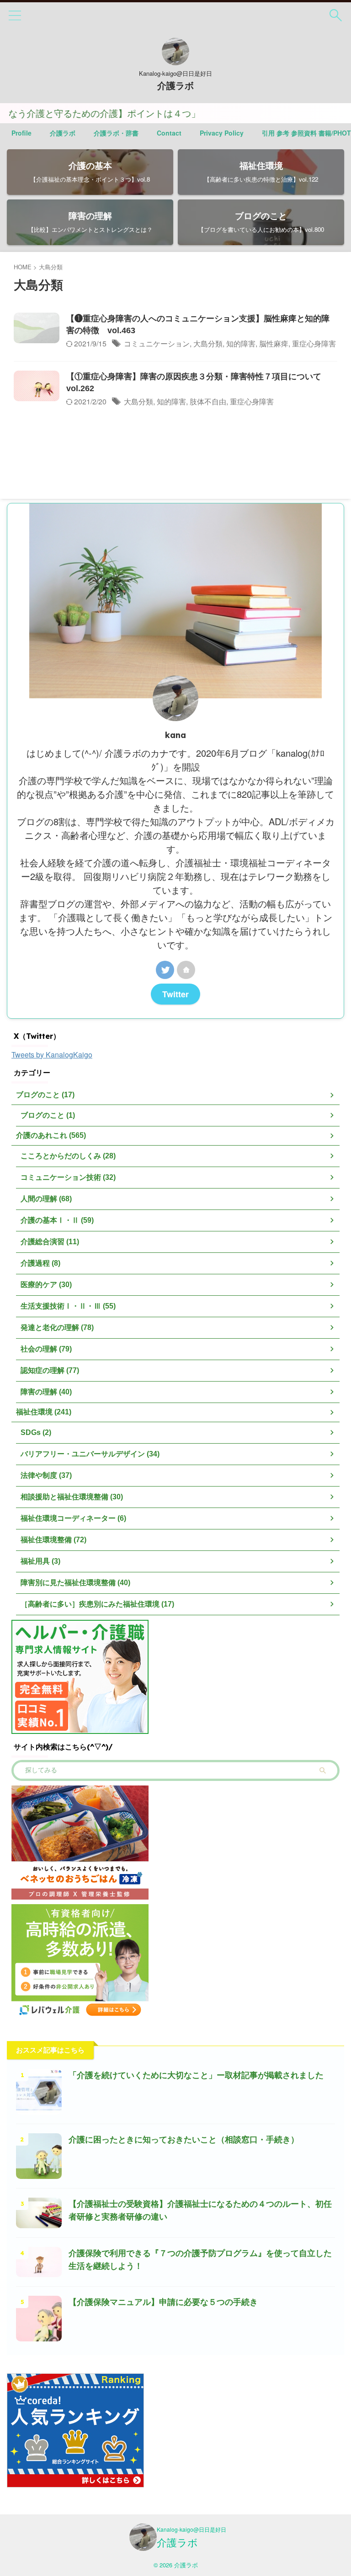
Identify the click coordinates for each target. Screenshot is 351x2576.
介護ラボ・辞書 (116, 133)
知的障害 (241, 343)
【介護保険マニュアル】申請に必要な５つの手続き (163, 2302)
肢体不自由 (208, 401)
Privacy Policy (222, 133)
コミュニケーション (157, 343)
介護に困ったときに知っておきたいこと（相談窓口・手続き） (184, 2140)
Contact (169, 133)
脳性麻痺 (274, 343)
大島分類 (208, 343)
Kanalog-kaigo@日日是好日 (191, 2529)
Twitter (175, 994)
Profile (21, 133)
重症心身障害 (314, 343)
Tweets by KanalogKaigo (52, 1055)
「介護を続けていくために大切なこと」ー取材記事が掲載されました (196, 2075)
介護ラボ (175, 86)
